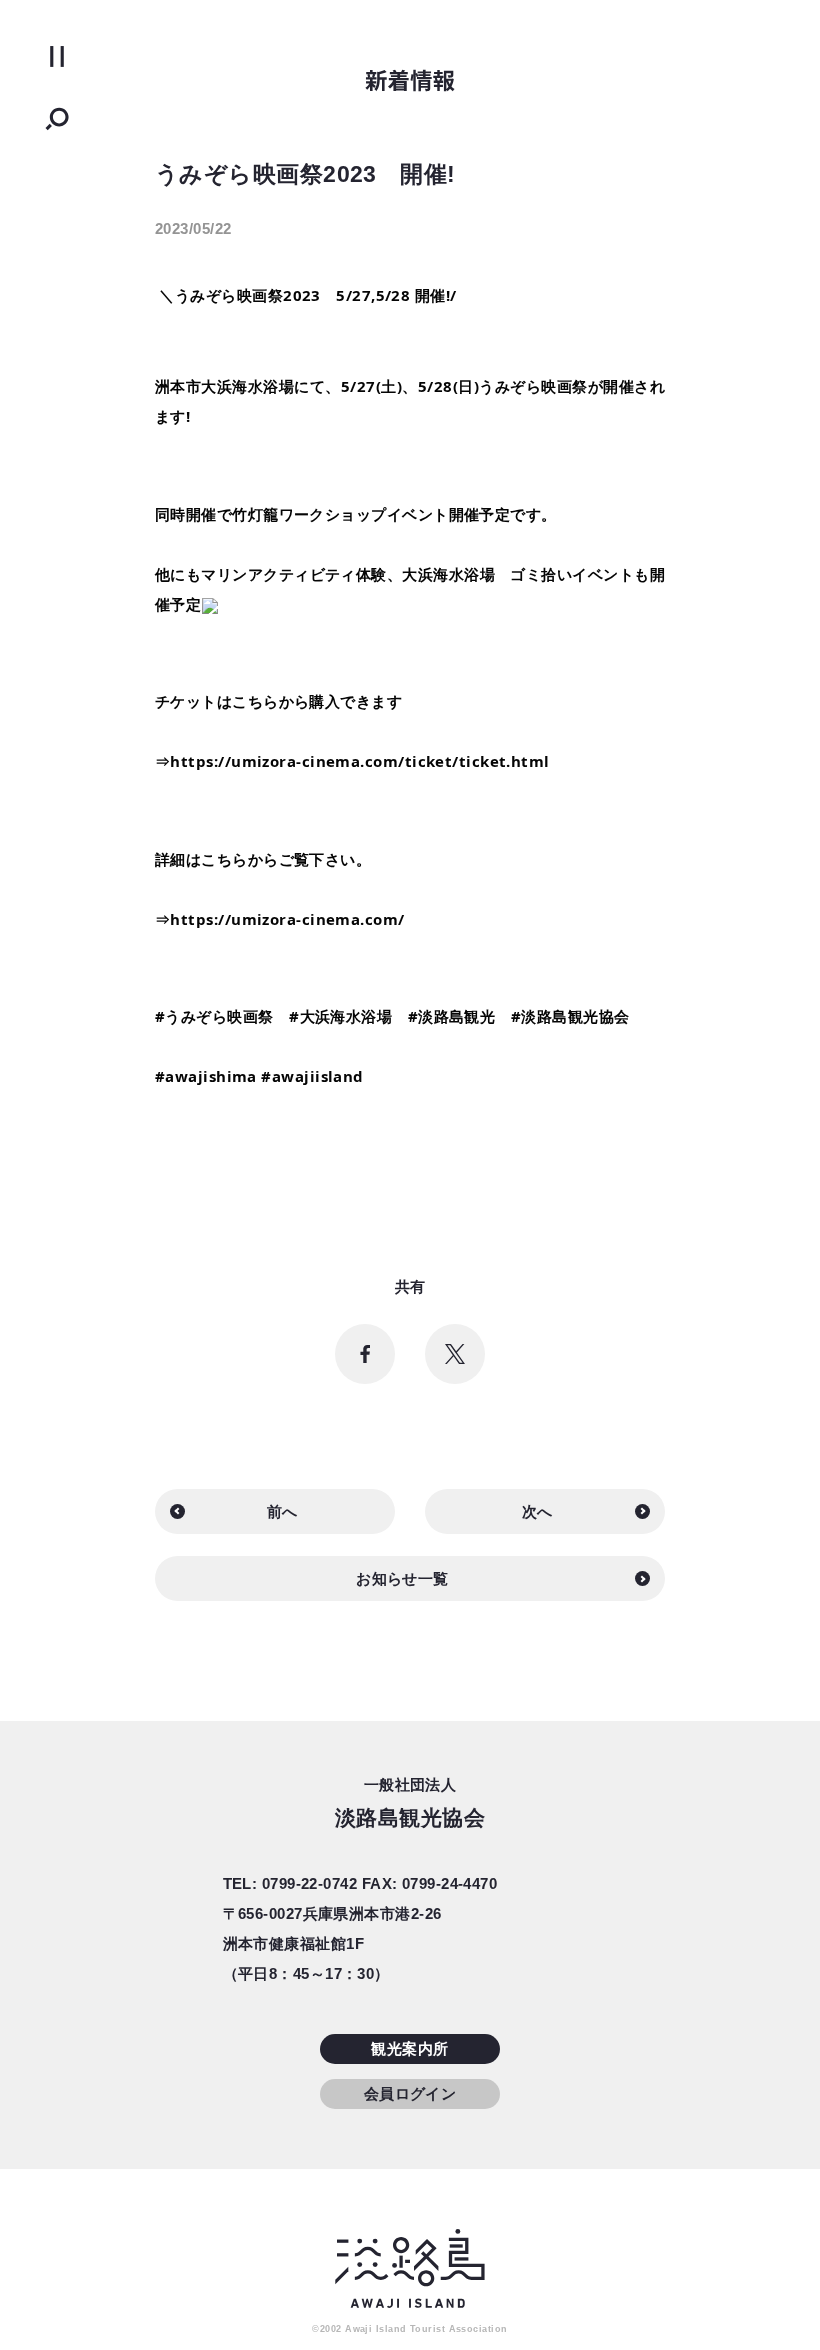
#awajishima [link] (206, 1076)
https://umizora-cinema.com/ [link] (287, 919)
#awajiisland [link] (312, 1076)
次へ (537, 1511)
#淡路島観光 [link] (452, 1016)
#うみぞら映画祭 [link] (214, 1016)
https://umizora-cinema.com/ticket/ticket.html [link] (359, 761)
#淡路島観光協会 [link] (570, 1016)
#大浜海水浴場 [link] (340, 1016)
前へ (282, 1511)
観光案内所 (409, 2048)
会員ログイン (410, 2093)
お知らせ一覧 (402, 1578)
